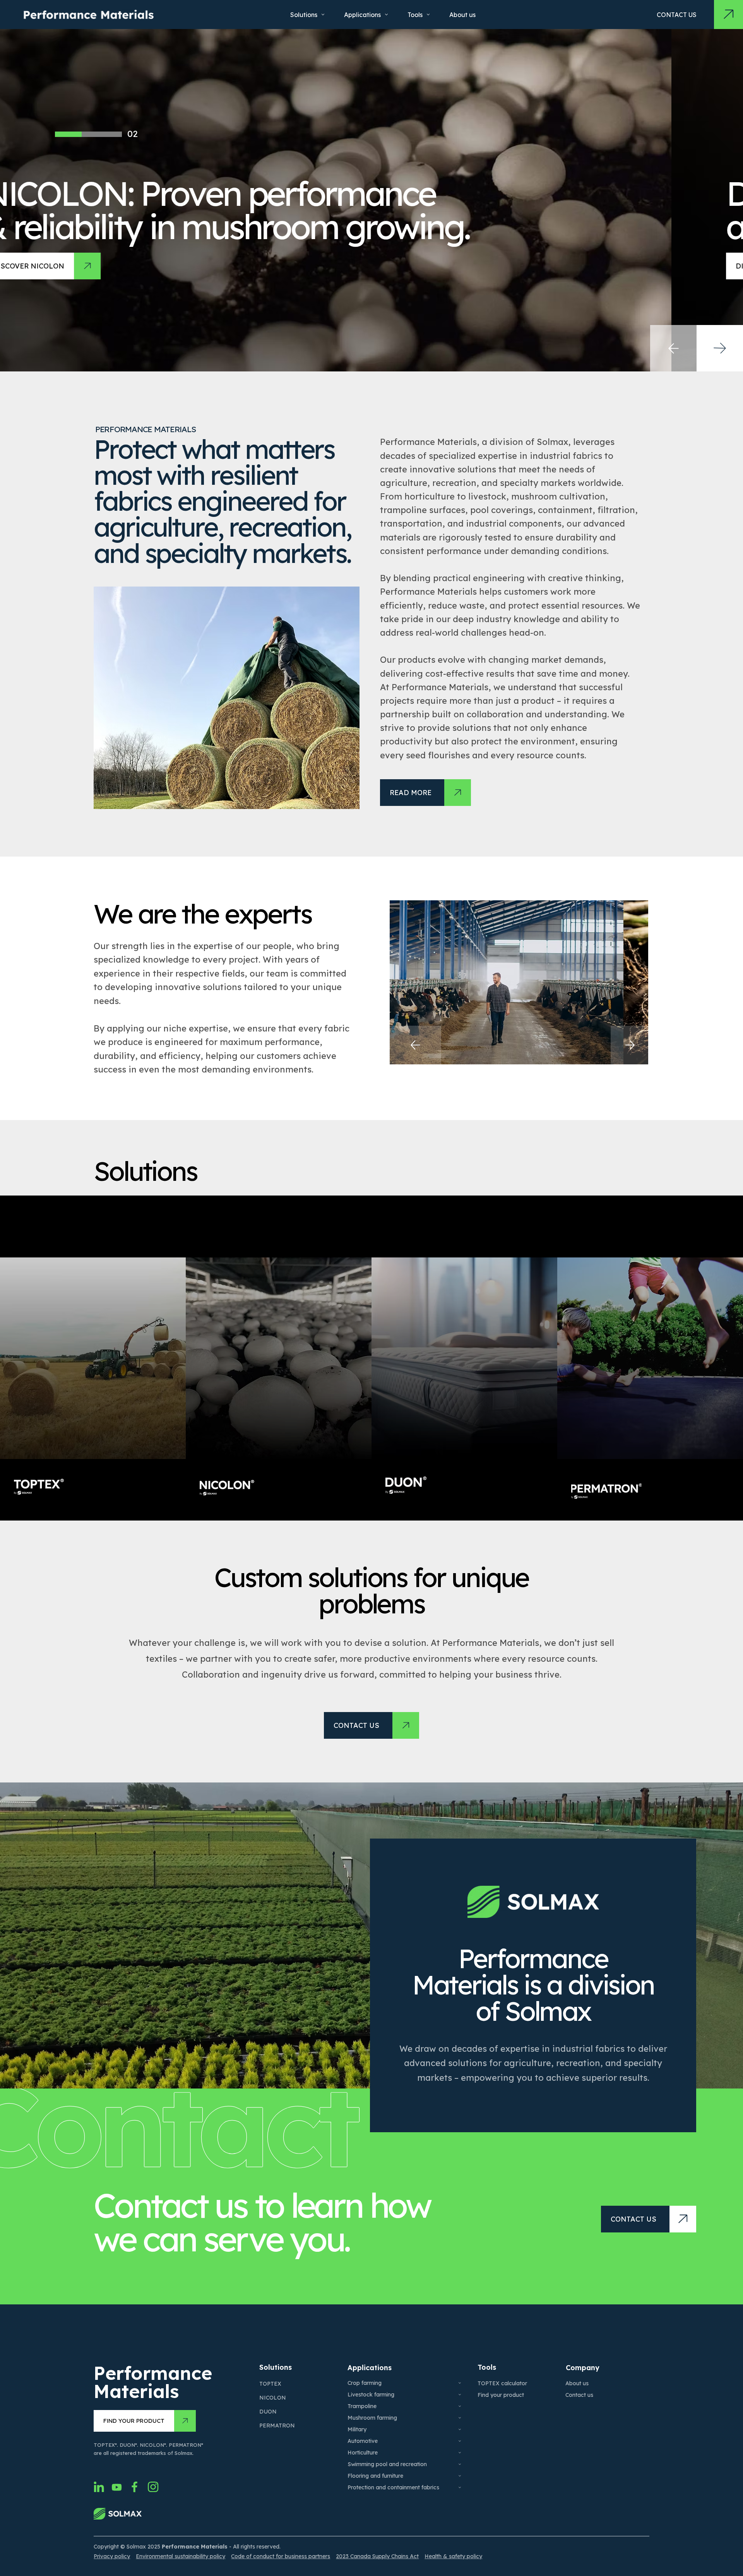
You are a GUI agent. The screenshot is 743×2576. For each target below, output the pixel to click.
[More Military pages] (460, 2429)
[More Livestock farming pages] (460, 2395)
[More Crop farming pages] (460, 2383)
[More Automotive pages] (460, 2441)
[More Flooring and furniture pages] (460, 2476)
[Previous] (415, 1045)
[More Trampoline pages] (460, 2406)
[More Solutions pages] (323, 15)
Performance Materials (153, 2382)
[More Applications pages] (386, 15)
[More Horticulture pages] (460, 2453)
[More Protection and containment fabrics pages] (460, 2487)
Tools (487, 2367)
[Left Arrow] (673, 348)
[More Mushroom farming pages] (460, 2418)
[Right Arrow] (720, 348)
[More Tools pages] (428, 15)
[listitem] (93, 1358)
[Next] (630, 1045)
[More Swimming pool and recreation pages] (460, 2464)
